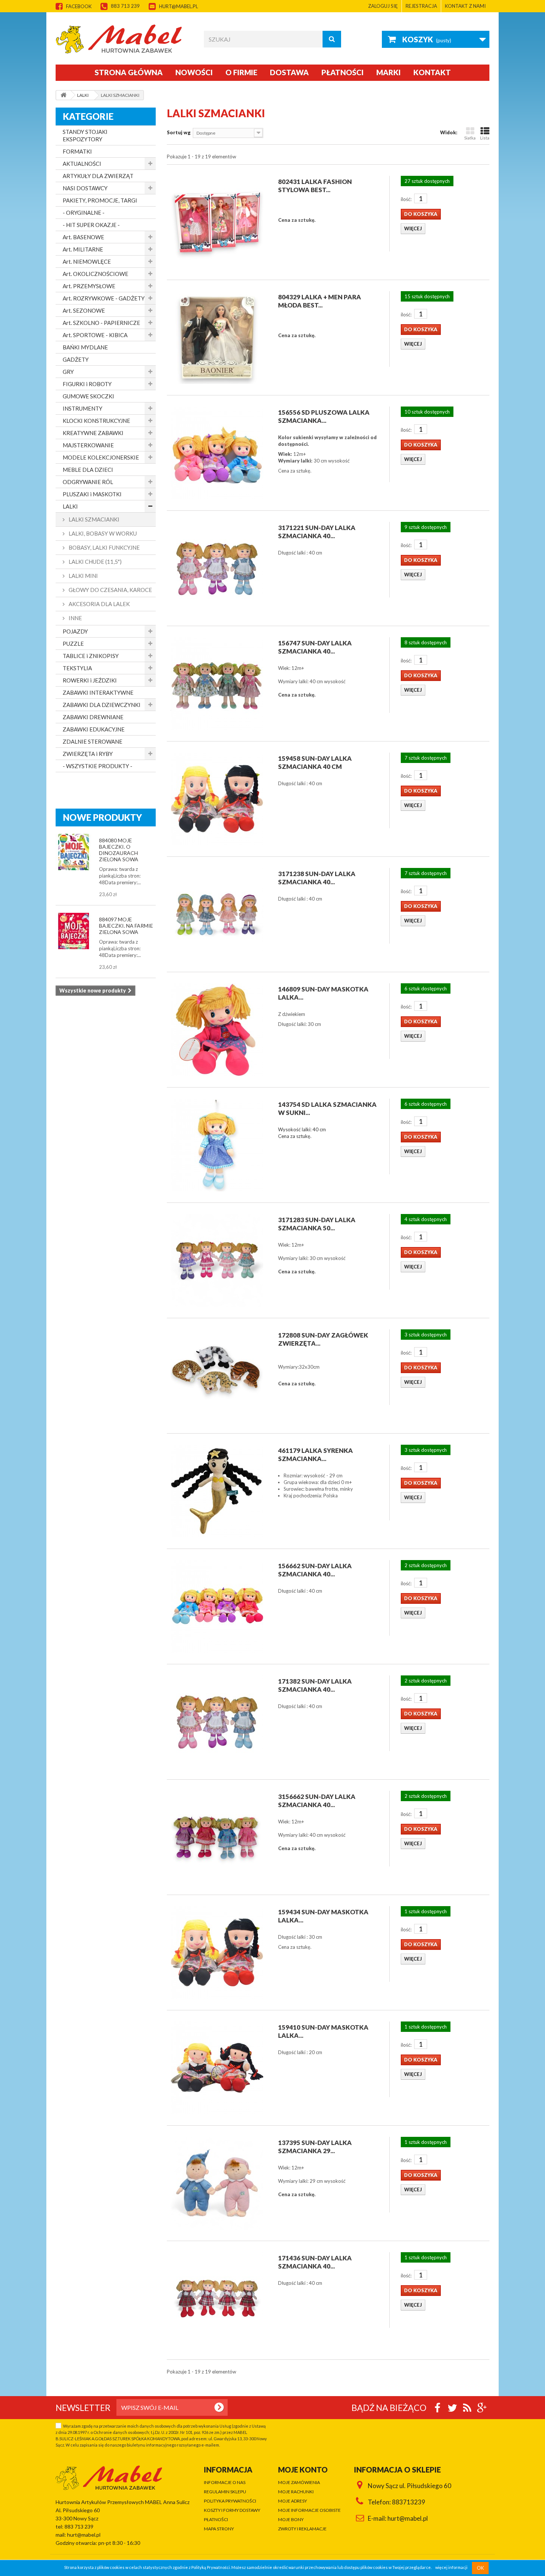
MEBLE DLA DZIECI (88, 470)
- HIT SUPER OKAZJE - (91, 225)
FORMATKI (77, 151)
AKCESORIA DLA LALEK (99, 604)
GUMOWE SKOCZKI (88, 396)
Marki (389, 72)
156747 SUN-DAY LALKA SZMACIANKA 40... (315, 647)
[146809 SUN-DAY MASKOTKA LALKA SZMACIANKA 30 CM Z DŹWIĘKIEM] (217, 1030)
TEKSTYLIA (77, 668)
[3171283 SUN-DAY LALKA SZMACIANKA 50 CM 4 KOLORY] (217, 1260)
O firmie (241, 72)
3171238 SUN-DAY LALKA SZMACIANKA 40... (317, 878)
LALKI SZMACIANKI (93, 519)
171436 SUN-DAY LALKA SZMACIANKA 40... (315, 2262)
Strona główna (129, 72)
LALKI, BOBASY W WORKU (102, 533)
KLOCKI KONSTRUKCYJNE (96, 421)
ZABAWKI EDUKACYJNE (94, 729)
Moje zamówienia (299, 2482)
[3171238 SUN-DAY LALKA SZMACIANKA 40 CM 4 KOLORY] (217, 914)
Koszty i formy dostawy (232, 2510)
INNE (75, 618)
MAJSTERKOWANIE (88, 445)
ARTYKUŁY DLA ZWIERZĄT (98, 176)
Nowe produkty (103, 817)
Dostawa (289, 72)
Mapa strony (219, 2529)
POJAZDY (75, 631)
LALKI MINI (83, 576)
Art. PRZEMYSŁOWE (89, 286)
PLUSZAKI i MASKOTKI (92, 494)
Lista (485, 138)
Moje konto (303, 2470)
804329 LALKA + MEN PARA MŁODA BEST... (320, 301)
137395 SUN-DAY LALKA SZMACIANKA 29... (315, 2147)
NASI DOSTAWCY (85, 188)
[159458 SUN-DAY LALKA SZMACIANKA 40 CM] (217, 799)
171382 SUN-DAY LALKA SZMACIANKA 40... (315, 1685)
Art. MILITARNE (83, 249)
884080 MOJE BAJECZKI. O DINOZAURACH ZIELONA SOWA (119, 850)
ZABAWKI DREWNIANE (93, 717)
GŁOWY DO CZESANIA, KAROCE (110, 590)
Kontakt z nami (465, 6)
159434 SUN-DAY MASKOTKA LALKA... (323, 1916)
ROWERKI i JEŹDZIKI (90, 680)
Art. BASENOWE (83, 237)
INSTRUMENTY (82, 408)
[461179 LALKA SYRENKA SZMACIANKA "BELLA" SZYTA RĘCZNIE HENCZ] (217, 1491)
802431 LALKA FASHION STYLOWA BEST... (315, 186)
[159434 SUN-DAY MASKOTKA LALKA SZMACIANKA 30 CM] (217, 1952)
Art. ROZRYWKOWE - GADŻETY (104, 298)
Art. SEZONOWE (84, 310)
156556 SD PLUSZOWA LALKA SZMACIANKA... (324, 416)
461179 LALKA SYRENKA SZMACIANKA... (316, 1455)
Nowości (194, 72)
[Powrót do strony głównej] (63, 95)
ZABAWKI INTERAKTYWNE (98, 692)
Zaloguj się (383, 6)
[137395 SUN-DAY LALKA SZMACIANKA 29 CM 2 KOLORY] (217, 2183)
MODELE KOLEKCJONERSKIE (101, 457)
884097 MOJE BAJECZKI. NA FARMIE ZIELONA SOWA (126, 926)
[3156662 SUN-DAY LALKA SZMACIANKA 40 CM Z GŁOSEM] (217, 1837)
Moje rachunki (296, 2492)
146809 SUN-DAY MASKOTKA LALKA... (323, 993)
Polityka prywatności (230, 2501)
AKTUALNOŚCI (82, 164)
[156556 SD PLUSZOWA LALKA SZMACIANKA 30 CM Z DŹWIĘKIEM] (217, 453)
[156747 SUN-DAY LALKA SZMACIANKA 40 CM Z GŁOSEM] (217, 684)
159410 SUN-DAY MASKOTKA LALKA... (323, 2031)
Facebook (79, 6)
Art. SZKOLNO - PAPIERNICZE (101, 323)
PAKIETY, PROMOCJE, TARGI (100, 200)
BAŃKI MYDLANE (85, 347)
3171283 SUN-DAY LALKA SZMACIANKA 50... (317, 1224)
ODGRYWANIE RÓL (88, 482)
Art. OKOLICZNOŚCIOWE (95, 274)
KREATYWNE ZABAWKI (93, 433)
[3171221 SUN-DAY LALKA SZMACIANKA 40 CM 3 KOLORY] (217, 568)
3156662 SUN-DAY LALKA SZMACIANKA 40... (317, 1801)
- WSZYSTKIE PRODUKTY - (98, 766)
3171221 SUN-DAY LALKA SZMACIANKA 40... (317, 532)
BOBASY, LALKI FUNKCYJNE (104, 547)
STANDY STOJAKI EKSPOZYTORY (85, 135)
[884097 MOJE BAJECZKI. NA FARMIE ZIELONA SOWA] (74, 931)
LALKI (70, 506)
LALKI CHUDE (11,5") (95, 562)
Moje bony (291, 2519)
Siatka (470, 138)
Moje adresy (293, 2501)
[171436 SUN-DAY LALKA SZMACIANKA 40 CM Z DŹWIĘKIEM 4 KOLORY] (217, 2299)
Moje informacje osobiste (309, 2510)
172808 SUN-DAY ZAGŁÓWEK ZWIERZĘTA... (323, 1339)
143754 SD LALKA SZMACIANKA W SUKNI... (327, 1108)
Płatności (343, 72)
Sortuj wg (179, 132)
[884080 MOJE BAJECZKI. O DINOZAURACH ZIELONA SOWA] (74, 852)
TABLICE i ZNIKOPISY (91, 656)
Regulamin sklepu (225, 2492)
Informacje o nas (225, 2482)
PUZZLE (73, 644)
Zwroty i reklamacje (302, 2529)
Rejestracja (421, 6)
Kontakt (432, 72)
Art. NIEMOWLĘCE (87, 261)
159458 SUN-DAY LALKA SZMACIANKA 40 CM (315, 762)
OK (480, 2568)
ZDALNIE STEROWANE (93, 741)
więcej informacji (451, 2568)
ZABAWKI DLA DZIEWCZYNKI (102, 705)
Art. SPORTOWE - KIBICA (95, 335)
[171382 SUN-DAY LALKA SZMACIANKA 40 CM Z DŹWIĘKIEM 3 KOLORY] (217, 1722)
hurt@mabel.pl (179, 6)
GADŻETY (76, 359)
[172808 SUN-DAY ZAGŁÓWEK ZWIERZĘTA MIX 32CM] (217, 1376)
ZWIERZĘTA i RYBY (88, 754)
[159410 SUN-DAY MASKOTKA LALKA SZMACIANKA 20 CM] (217, 2068)
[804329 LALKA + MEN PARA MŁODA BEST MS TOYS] (217, 338)
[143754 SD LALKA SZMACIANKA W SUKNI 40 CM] (217, 1145)
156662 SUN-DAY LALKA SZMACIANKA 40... (315, 1570)
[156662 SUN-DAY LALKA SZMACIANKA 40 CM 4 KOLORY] (217, 1606)
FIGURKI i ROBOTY (87, 384)
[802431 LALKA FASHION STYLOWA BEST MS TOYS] (217, 222)
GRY (68, 372)
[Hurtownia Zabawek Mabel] (124, 39)
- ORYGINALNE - (84, 213)
